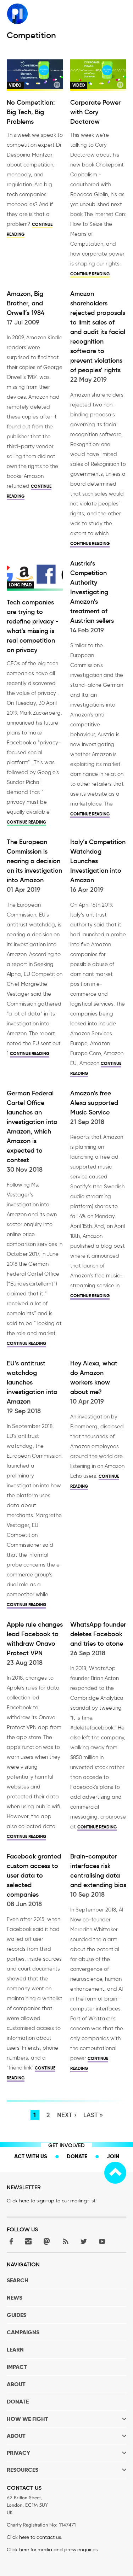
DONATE (18, 2402)
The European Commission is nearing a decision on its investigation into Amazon (34, 861)
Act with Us (31, 2156)
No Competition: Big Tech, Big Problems (31, 112)
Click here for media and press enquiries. (53, 2550)
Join (113, 2156)
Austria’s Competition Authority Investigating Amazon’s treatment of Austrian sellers (92, 592)
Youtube (102, 2241)
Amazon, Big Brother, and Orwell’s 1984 (26, 303)
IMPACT (17, 2367)
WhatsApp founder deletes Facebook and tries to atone (98, 1634)
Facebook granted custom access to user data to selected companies (34, 1875)
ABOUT (16, 2384)
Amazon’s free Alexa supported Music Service (94, 1103)
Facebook (10, 2241)
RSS (65, 2241)
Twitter (84, 2241)
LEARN (15, 2350)
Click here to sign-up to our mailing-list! (52, 2201)
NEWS (15, 2298)
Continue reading (90, 274)
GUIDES (16, 2315)
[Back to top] (115, 2173)
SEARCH (18, 2280)
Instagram (28, 2241)
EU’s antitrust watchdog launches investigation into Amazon (32, 1382)
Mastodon (47, 2241)
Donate (77, 2156)
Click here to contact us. (34, 2537)
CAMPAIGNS (23, 2332)
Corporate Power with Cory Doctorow (95, 112)
